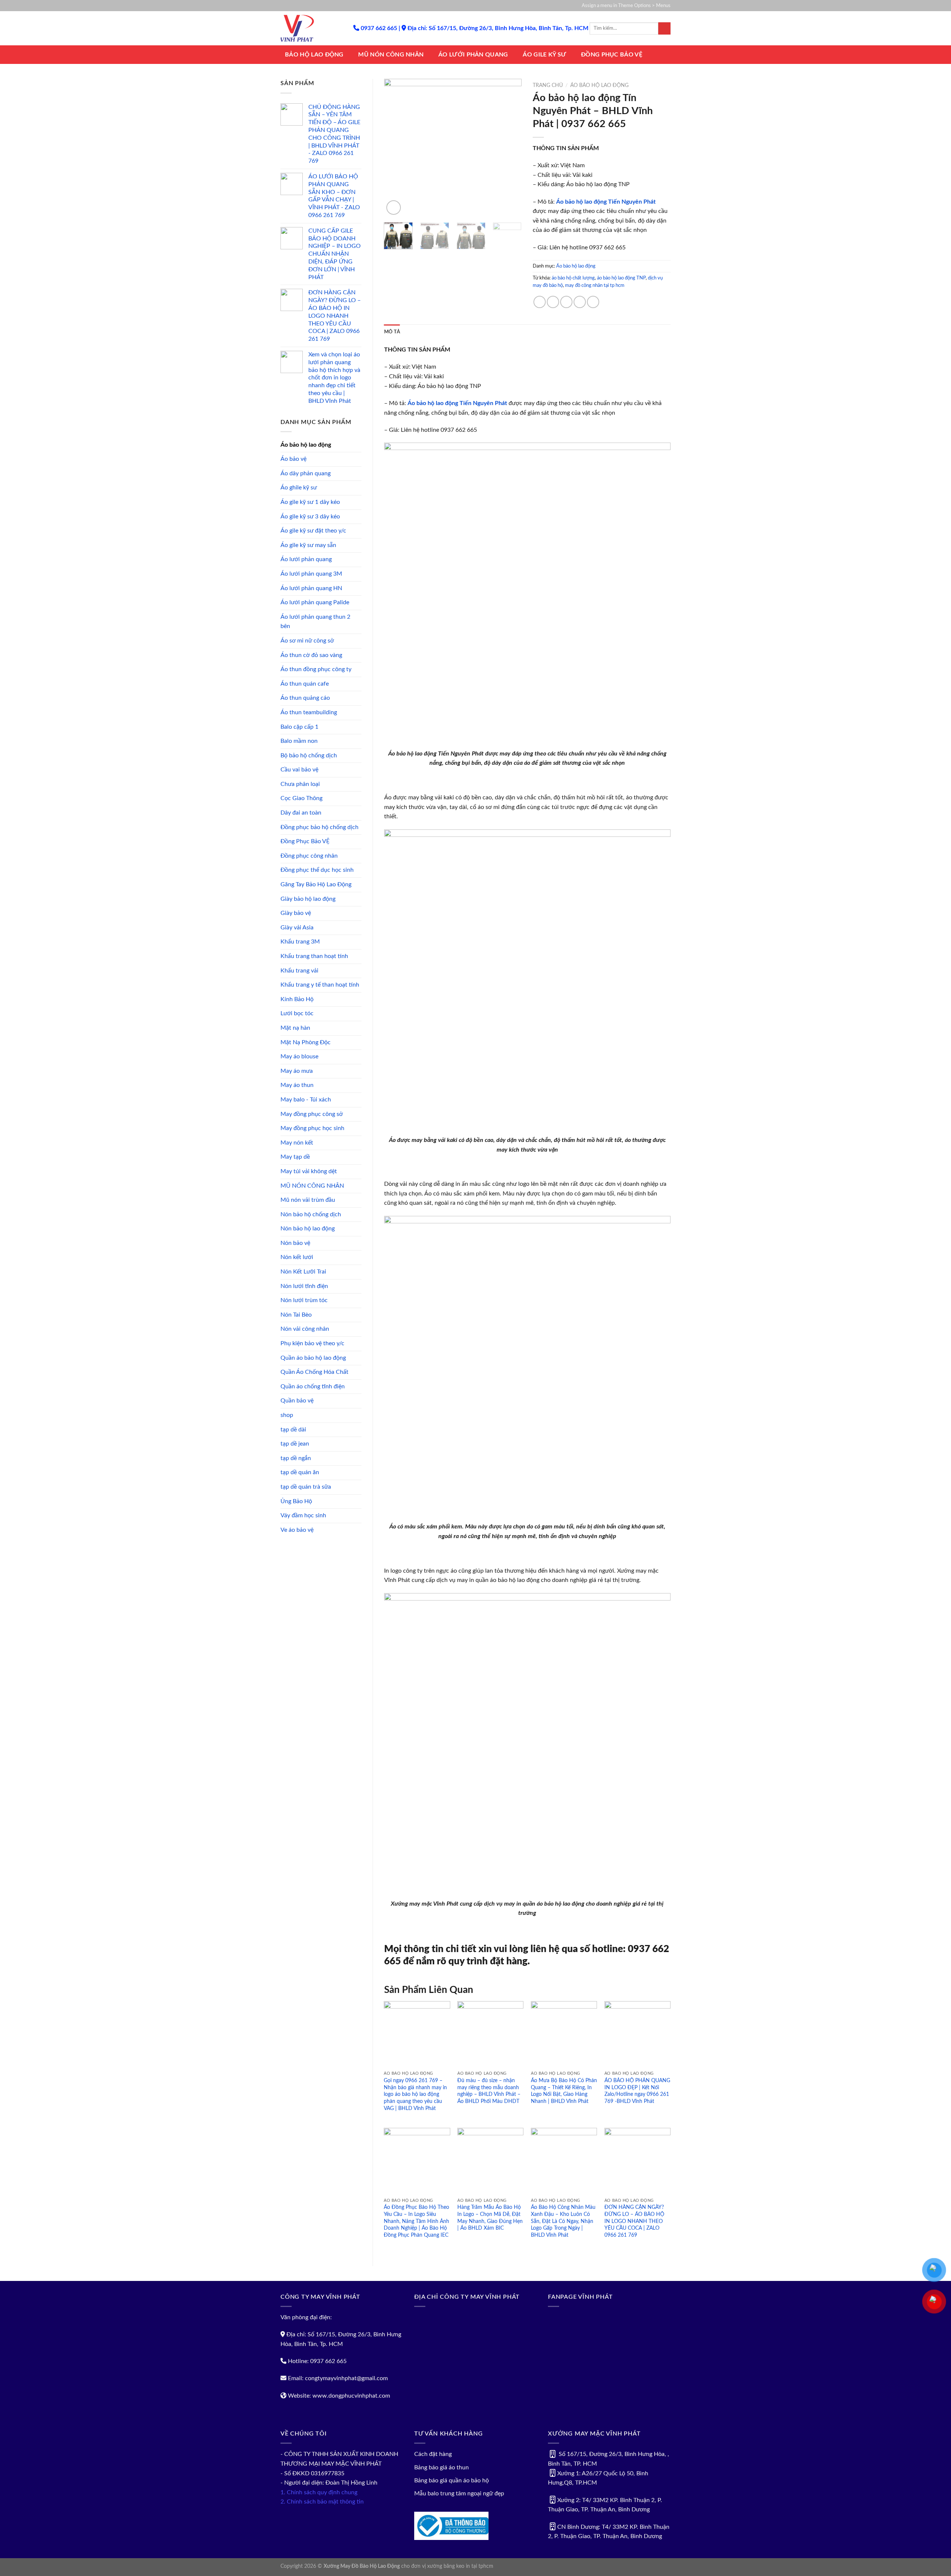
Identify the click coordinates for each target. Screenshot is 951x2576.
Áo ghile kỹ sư (299, 488)
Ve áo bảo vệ (297, 1530)
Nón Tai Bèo (296, 1315)
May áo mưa (297, 1071)
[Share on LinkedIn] (593, 302)
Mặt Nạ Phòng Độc (306, 1042)
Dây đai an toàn (301, 813)
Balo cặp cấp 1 (299, 727)
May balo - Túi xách (306, 1100)
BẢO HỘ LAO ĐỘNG (314, 55)
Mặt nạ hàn (295, 1028)
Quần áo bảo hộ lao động (313, 1358)
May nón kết (297, 1143)
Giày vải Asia (297, 928)
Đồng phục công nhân (309, 856)
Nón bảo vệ (295, 1243)
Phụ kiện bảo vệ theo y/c (312, 1343)
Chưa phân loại (300, 784)
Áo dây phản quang (306, 473)
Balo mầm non (299, 741)
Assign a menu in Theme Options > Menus (626, 6)
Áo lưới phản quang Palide (315, 602)
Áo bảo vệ (293, 459)
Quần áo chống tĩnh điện (313, 1386)
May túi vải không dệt (309, 1171)
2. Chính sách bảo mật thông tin (322, 2502)
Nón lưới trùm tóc (304, 1300)
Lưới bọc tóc (297, 1013)
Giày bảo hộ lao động (308, 899)
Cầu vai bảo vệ (299, 770)
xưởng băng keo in (449, 2566)
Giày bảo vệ (296, 913)
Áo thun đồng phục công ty (316, 669)
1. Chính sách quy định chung (319, 2492)
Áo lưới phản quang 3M (311, 574)
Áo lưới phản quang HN (311, 588)
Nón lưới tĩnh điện (304, 1286)
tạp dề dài (293, 1430)
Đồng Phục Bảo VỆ (305, 841)
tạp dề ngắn (296, 1458)
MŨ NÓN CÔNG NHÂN (391, 55)
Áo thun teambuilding (309, 712)
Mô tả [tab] (392, 332)
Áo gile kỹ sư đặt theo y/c (313, 531)
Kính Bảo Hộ (297, 999)
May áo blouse (299, 1056)
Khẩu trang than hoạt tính (314, 956)
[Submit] (664, 29)
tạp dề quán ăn (300, 1472)
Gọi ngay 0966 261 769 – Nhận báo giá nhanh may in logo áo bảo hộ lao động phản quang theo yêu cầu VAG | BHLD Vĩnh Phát (415, 2094)
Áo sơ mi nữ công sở (307, 641)
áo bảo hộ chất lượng (573, 278)
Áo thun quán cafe (305, 684)
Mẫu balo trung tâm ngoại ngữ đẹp (459, 2494)
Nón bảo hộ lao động (308, 1229)
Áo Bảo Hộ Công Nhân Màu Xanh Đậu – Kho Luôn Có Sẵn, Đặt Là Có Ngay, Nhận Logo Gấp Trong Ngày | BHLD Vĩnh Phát (563, 2221)
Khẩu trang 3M (300, 942)
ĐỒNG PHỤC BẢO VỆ (612, 55)
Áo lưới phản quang (306, 559)
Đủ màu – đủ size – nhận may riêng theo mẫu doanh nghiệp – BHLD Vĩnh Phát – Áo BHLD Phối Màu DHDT (489, 2091)
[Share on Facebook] (540, 302)
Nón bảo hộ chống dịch (311, 1214)
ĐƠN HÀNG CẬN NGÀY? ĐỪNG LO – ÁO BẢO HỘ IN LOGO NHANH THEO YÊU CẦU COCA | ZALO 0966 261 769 (634, 2221)
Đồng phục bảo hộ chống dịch (319, 827)
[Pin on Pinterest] (580, 302)
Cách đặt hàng (433, 2454)
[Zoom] (394, 208)
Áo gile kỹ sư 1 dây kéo (310, 502)
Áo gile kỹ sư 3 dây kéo (310, 517)
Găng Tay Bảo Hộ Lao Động (316, 884)
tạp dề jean (295, 1444)
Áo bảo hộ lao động (306, 445)
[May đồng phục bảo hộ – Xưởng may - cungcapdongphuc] (311, 28)
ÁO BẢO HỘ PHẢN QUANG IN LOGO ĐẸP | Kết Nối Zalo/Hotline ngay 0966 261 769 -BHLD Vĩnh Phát (637, 2091)
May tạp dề (295, 1157)
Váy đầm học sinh (303, 1515)
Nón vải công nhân (305, 1329)
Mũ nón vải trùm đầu (308, 1200)
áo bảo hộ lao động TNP (621, 278)
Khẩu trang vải (299, 971)
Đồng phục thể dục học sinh (317, 870)
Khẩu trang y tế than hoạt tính (320, 985)
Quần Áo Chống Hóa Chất (314, 1372)
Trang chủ (548, 85)
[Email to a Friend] (566, 302)
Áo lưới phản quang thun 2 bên (315, 622)
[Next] (510, 148)
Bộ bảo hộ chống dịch (309, 755)
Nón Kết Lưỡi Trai (303, 1272)
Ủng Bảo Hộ (296, 1501)
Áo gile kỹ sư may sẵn (308, 545)
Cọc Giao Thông (301, 798)
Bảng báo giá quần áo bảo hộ (452, 2480)
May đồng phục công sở (312, 1114)
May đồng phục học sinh (312, 1128)
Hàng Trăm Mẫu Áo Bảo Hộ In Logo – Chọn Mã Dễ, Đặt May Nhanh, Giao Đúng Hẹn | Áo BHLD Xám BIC (490, 2218)
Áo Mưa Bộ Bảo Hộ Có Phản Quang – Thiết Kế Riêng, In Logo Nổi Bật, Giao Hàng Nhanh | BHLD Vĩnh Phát (564, 2091)
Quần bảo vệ (297, 1401)
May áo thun (297, 1085)
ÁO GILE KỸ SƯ (544, 55)
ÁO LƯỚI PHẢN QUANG (473, 55)
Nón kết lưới (297, 1257)
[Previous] (396, 148)
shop (287, 1415)
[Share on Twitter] (553, 302)
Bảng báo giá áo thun (442, 2467)
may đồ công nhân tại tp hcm (595, 285)
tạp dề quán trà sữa (306, 1487)
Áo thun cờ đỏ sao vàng (311, 655)
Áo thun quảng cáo (305, 698)
